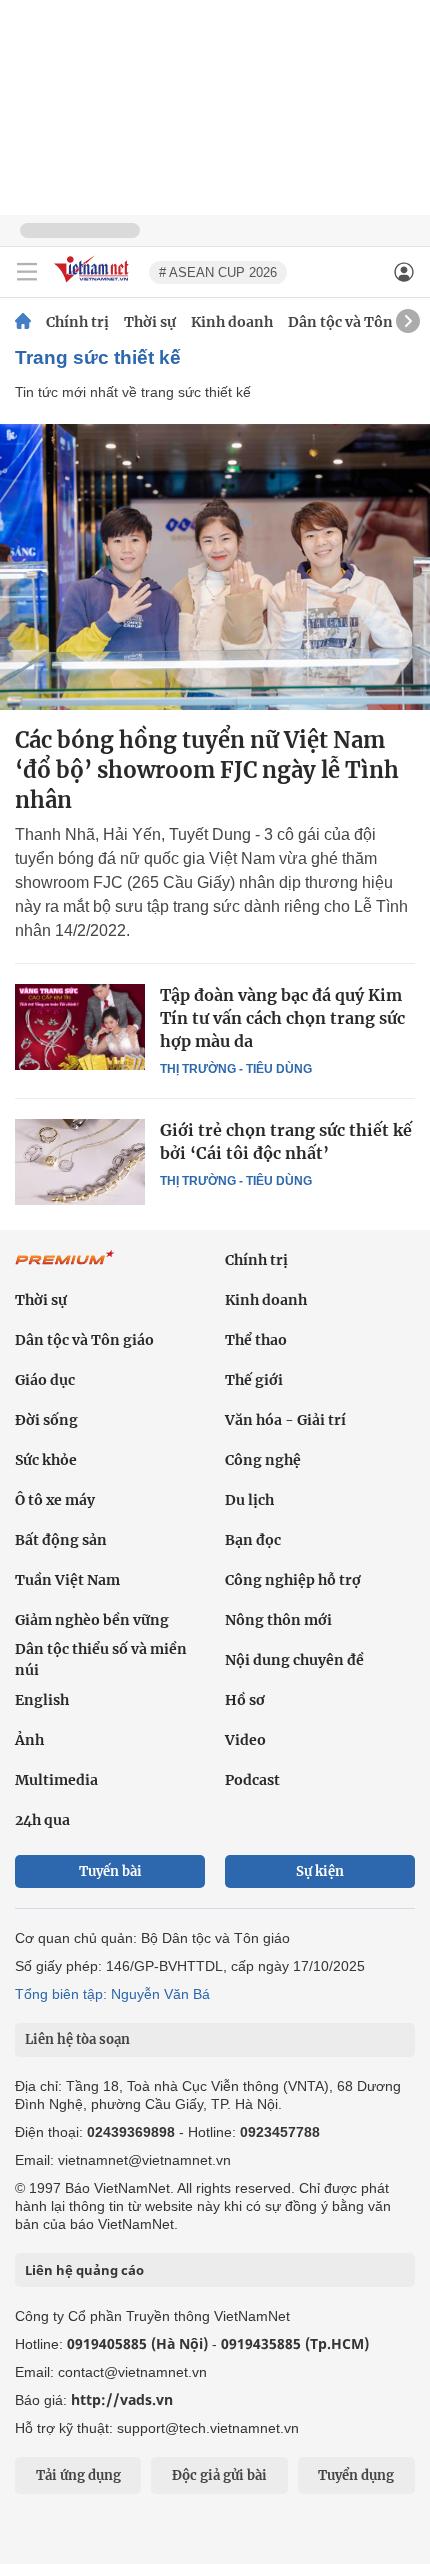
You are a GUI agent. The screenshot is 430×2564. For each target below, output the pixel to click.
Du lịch (249, 1500)
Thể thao (256, 1340)
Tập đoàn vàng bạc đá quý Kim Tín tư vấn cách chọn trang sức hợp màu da (282, 1018)
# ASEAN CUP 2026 (218, 272)
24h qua (42, 1820)
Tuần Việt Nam (67, 1580)
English (42, 1700)
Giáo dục (45, 1380)
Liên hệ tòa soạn (77, 2039)
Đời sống (46, 1420)
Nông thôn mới (278, 1620)
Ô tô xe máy (55, 1500)
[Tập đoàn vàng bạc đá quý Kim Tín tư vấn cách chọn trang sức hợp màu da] (80, 1027)
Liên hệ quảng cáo (84, 2270)
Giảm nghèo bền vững (92, 1620)
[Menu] (27, 272)
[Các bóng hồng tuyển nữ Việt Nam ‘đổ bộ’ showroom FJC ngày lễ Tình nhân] (215, 567)
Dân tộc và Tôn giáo (357, 322)
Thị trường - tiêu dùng (236, 1069)
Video (245, 1740)
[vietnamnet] (94, 283)
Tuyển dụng (356, 2475)
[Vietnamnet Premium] (65, 1268)
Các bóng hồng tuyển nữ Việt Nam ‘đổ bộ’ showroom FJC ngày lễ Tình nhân (207, 770)
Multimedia (56, 1780)
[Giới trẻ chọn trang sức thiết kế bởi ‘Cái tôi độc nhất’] (80, 1162)
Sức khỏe (46, 1460)
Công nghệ (263, 1460)
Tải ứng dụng (78, 2475)
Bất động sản (61, 1540)
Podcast (252, 1780)
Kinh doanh (232, 322)
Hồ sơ (245, 1700)
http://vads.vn (122, 2399)
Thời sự (150, 322)
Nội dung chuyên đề (294, 1660)
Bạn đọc (253, 1540)
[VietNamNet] (23, 322)
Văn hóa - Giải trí (285, 1420)
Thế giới (254, 1380)
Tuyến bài (110, 1871)
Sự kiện (320, 1871)
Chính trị (77, 322)
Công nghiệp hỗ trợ (293, 1580)
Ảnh (29, 1740)
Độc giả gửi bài (219, 2475)
